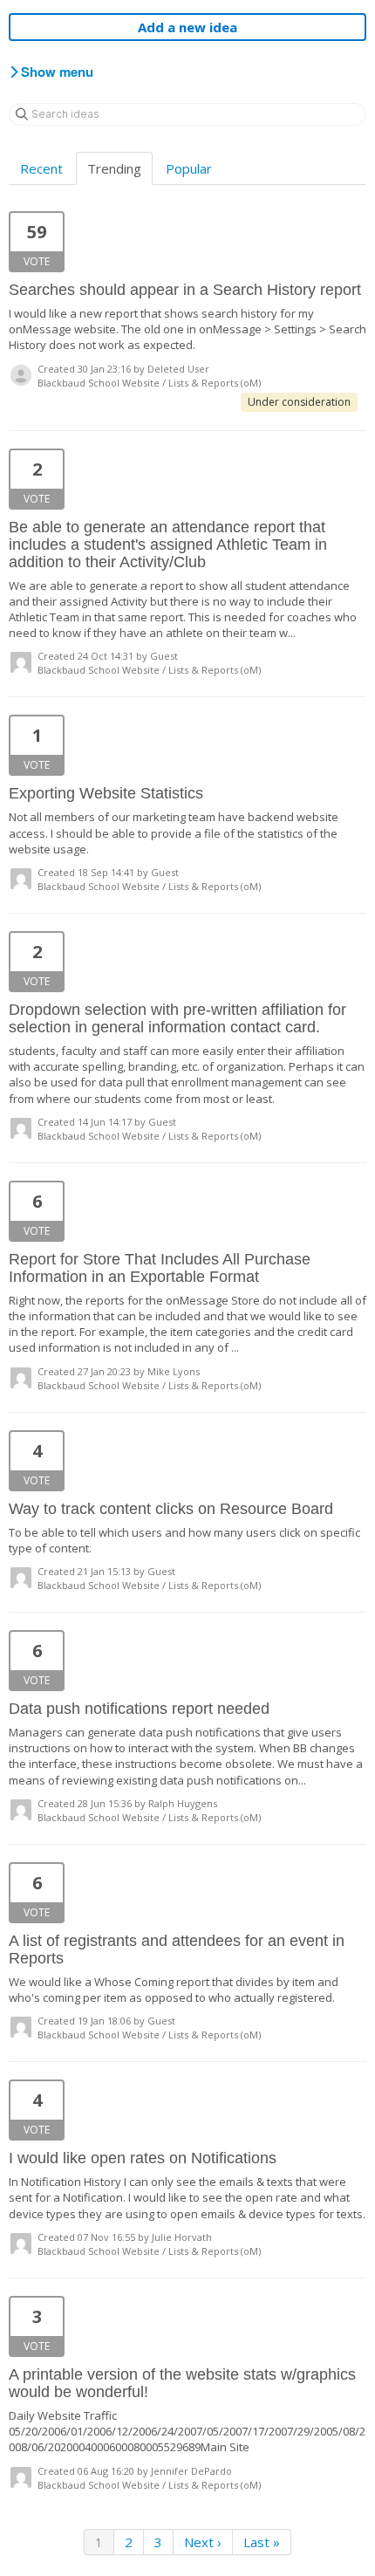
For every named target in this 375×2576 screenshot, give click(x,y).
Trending (114, 168)
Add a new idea (187, 27)
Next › (203, 2542)
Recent (41, 168)
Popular (189, 168)
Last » (262, 2542)
